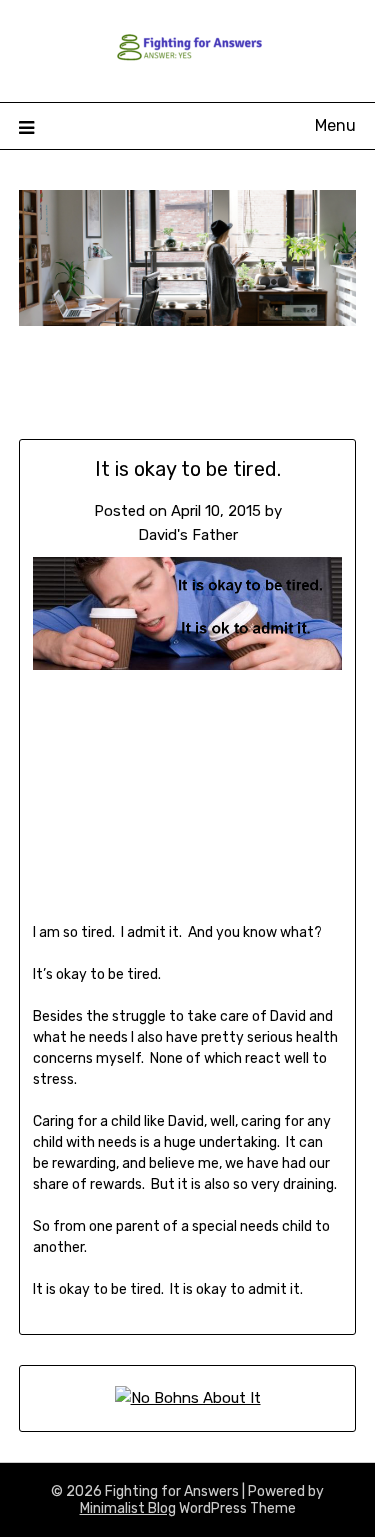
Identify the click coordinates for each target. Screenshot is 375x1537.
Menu (335, 125)
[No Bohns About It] (188, 1398)
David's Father (188, 535)
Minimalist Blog (128, 1508)
